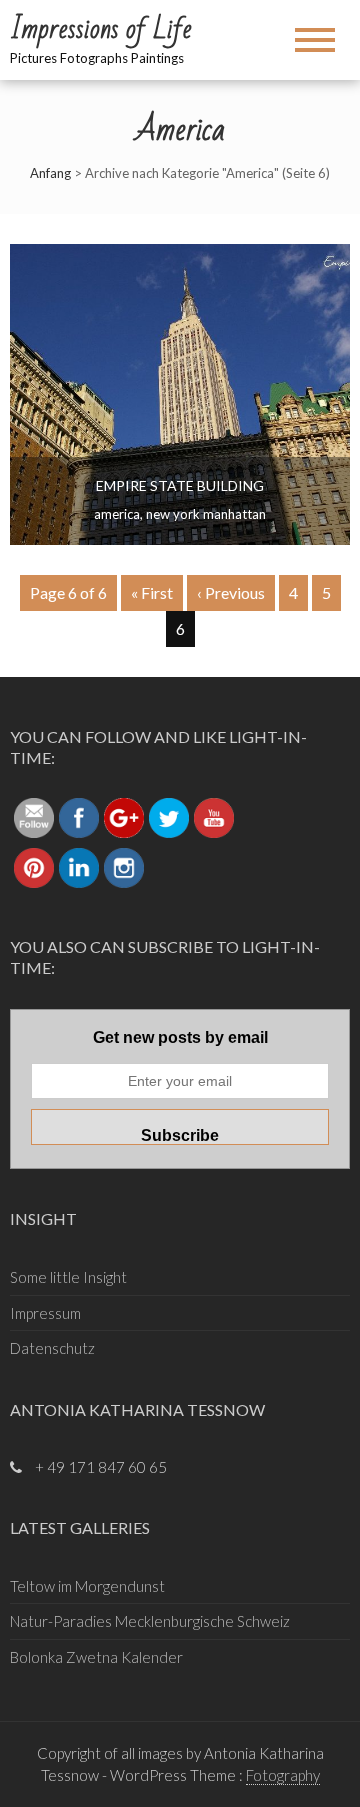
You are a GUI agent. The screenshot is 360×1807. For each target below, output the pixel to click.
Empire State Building (180, 485)
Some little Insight (68, 1277)
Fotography (283, 1775)
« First (152, 592)
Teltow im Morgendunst (87, 1586)
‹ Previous (231, 592)
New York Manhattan (206, 514)
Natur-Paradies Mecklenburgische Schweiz (150, 1621)
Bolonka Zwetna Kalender (96, 1657)
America (117, 514)
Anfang (50, 173)
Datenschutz (52, 1348)
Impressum (45, 1313)
